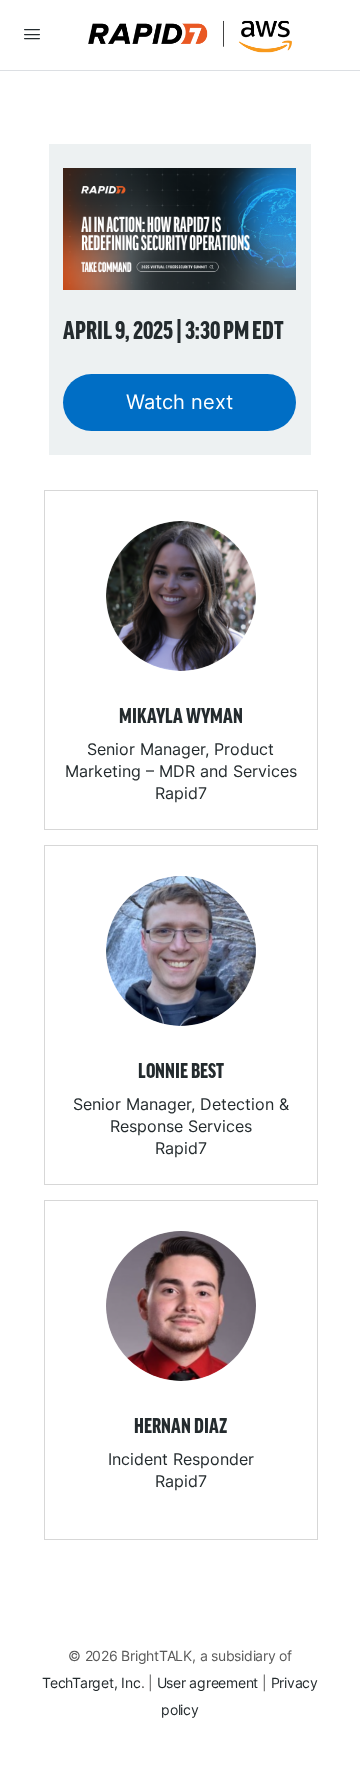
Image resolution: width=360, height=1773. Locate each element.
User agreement (208, 1682)
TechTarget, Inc (91, 1682)
